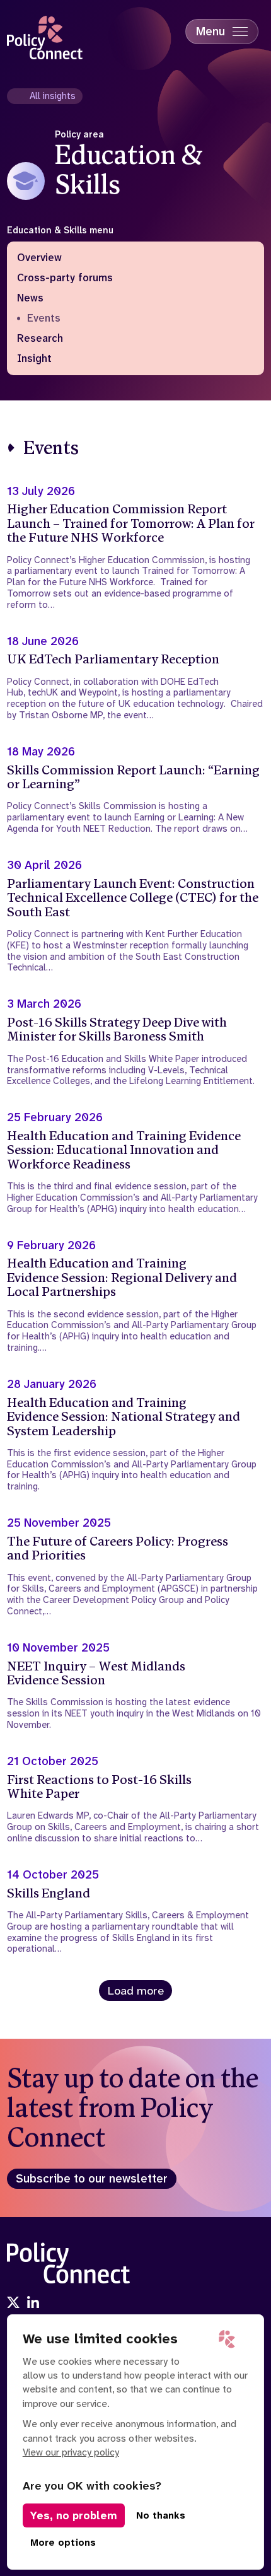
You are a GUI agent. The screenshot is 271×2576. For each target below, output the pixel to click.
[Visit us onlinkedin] (33, 2304)
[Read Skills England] (136, 1911)
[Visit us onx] (13, 2304)
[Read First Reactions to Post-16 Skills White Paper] (136, 1799)
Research (40, 339)
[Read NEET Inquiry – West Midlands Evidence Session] (136, 1686)
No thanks (161, 2515)
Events (44, 318)
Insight (34, 359)
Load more (136, 1991)
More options (63, 2543)
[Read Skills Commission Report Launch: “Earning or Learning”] (136, 790)
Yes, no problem (74, 2515)
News (30, 298)
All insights (53, 96)
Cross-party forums (65, 278)
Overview (39, 258)
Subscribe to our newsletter (92, 2179)
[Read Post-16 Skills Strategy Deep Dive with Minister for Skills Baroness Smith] (136, 1042)
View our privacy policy (71, 2452)
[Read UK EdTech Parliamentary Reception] (136, 678)
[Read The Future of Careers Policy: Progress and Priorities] (136, 1567)
